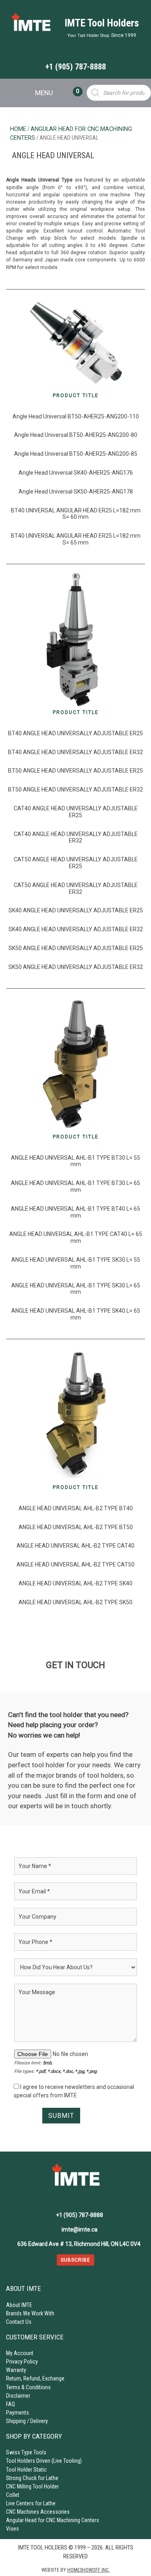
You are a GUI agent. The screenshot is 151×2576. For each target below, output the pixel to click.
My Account (20, 2353)
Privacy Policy (22, 2362)
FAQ (10, 2404)
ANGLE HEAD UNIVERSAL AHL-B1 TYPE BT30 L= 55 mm (75, 1161)
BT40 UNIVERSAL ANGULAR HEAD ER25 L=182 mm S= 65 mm (76, 539)
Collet (13, 2495)
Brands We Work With (30, 2313)
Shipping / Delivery (27, 2421)
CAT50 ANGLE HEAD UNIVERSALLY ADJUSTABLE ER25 (76, 863)
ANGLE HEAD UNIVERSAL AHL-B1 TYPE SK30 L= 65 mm (76, 1289)
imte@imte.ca (80, 2229)
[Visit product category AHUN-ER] (76, 344)
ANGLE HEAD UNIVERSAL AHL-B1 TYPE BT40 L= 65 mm (75, 1212)
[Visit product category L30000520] (75, 1064)
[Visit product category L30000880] (75, 1414)
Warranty (16, 2370)
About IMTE (19, 2305)
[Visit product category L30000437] (75, 639)
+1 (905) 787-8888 (75, 67)
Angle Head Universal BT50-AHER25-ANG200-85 (76, 454)
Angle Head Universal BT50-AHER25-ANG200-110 (76, 416)
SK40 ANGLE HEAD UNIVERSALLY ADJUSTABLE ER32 (76, 929)
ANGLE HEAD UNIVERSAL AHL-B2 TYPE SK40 (75, 1583)
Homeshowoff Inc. (88, 2570)
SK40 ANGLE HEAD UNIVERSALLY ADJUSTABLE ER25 (76, 910)
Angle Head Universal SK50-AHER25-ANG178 (76, 492)
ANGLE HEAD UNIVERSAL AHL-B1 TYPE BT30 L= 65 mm (75, 1186)
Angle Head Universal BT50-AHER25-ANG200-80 (76, 435)
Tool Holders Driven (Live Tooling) (44, 2461)
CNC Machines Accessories (38, 2512)
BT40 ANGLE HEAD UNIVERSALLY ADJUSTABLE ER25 (75, 733)
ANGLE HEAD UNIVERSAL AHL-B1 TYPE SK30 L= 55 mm (76, 1263)
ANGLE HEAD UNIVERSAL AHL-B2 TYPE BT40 (76, 1508)
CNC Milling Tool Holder (32, 2486)
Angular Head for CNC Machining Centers (53, 2520)
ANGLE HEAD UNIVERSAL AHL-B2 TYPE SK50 (75, 1602)
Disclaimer (18, 2396)
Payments (18, 2413)
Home (18, 129)
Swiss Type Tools (26, 2452)
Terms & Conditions (28, 2387)
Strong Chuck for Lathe (32, 2478)
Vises (12, 2529)
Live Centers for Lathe (31, 2503)
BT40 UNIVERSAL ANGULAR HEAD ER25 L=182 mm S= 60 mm (76, 514)
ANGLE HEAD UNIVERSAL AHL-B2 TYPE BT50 (76, 1527)
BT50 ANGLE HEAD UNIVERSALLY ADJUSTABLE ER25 (75, 771)
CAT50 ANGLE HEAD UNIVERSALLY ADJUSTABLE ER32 (76, 888)
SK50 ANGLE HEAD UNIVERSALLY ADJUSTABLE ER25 (76, 948)
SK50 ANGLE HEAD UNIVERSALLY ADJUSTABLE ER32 (76, 967)
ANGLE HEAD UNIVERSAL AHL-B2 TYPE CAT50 (75, 1564)
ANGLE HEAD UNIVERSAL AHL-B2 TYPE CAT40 (75, 1546)
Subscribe (75, 2260)
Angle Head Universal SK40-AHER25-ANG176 (76, 473)
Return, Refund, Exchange (35, 2378)
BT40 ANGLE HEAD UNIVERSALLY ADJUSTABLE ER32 (75, 752)
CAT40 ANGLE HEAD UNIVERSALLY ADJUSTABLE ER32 (76, 837)
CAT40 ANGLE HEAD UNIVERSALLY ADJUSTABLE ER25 (76, 812)
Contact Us (19, 2322)
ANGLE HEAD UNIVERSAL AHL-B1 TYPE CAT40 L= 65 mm (76, 1237)
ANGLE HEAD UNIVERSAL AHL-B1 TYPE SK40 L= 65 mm (76, 1314)
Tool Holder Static (26, 2470)
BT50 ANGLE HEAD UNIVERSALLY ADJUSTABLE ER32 (75, 789)
